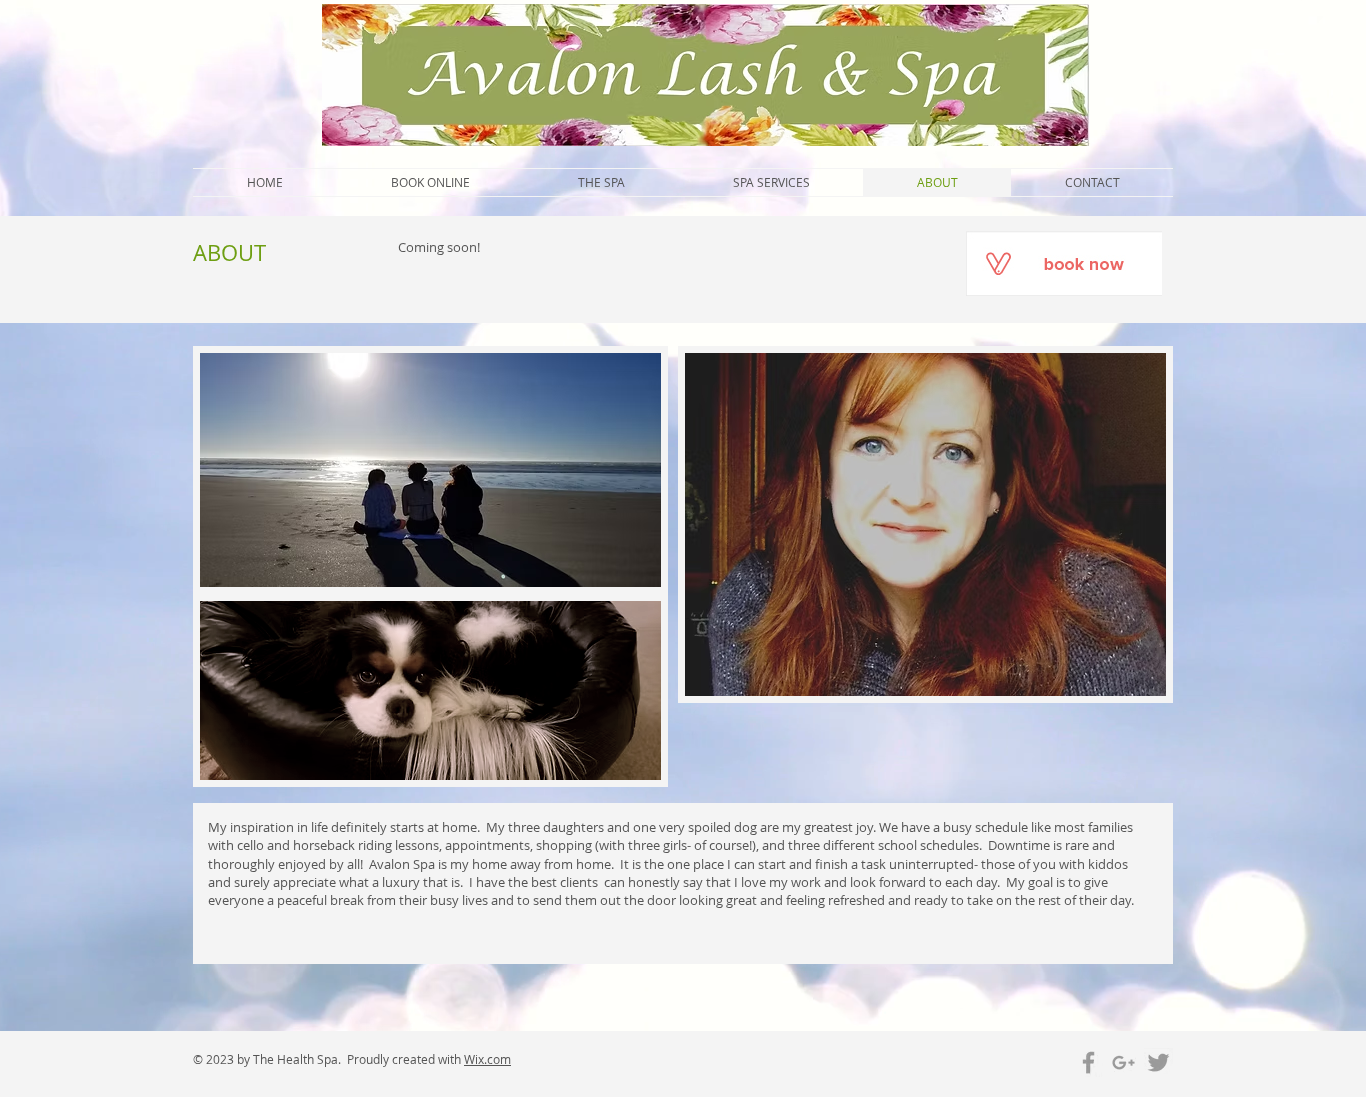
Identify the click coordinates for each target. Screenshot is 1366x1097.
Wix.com (487, 1059)
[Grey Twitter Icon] (1158, 1062)
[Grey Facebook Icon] (1088, 1062)
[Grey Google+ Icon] (1123, 1062)
